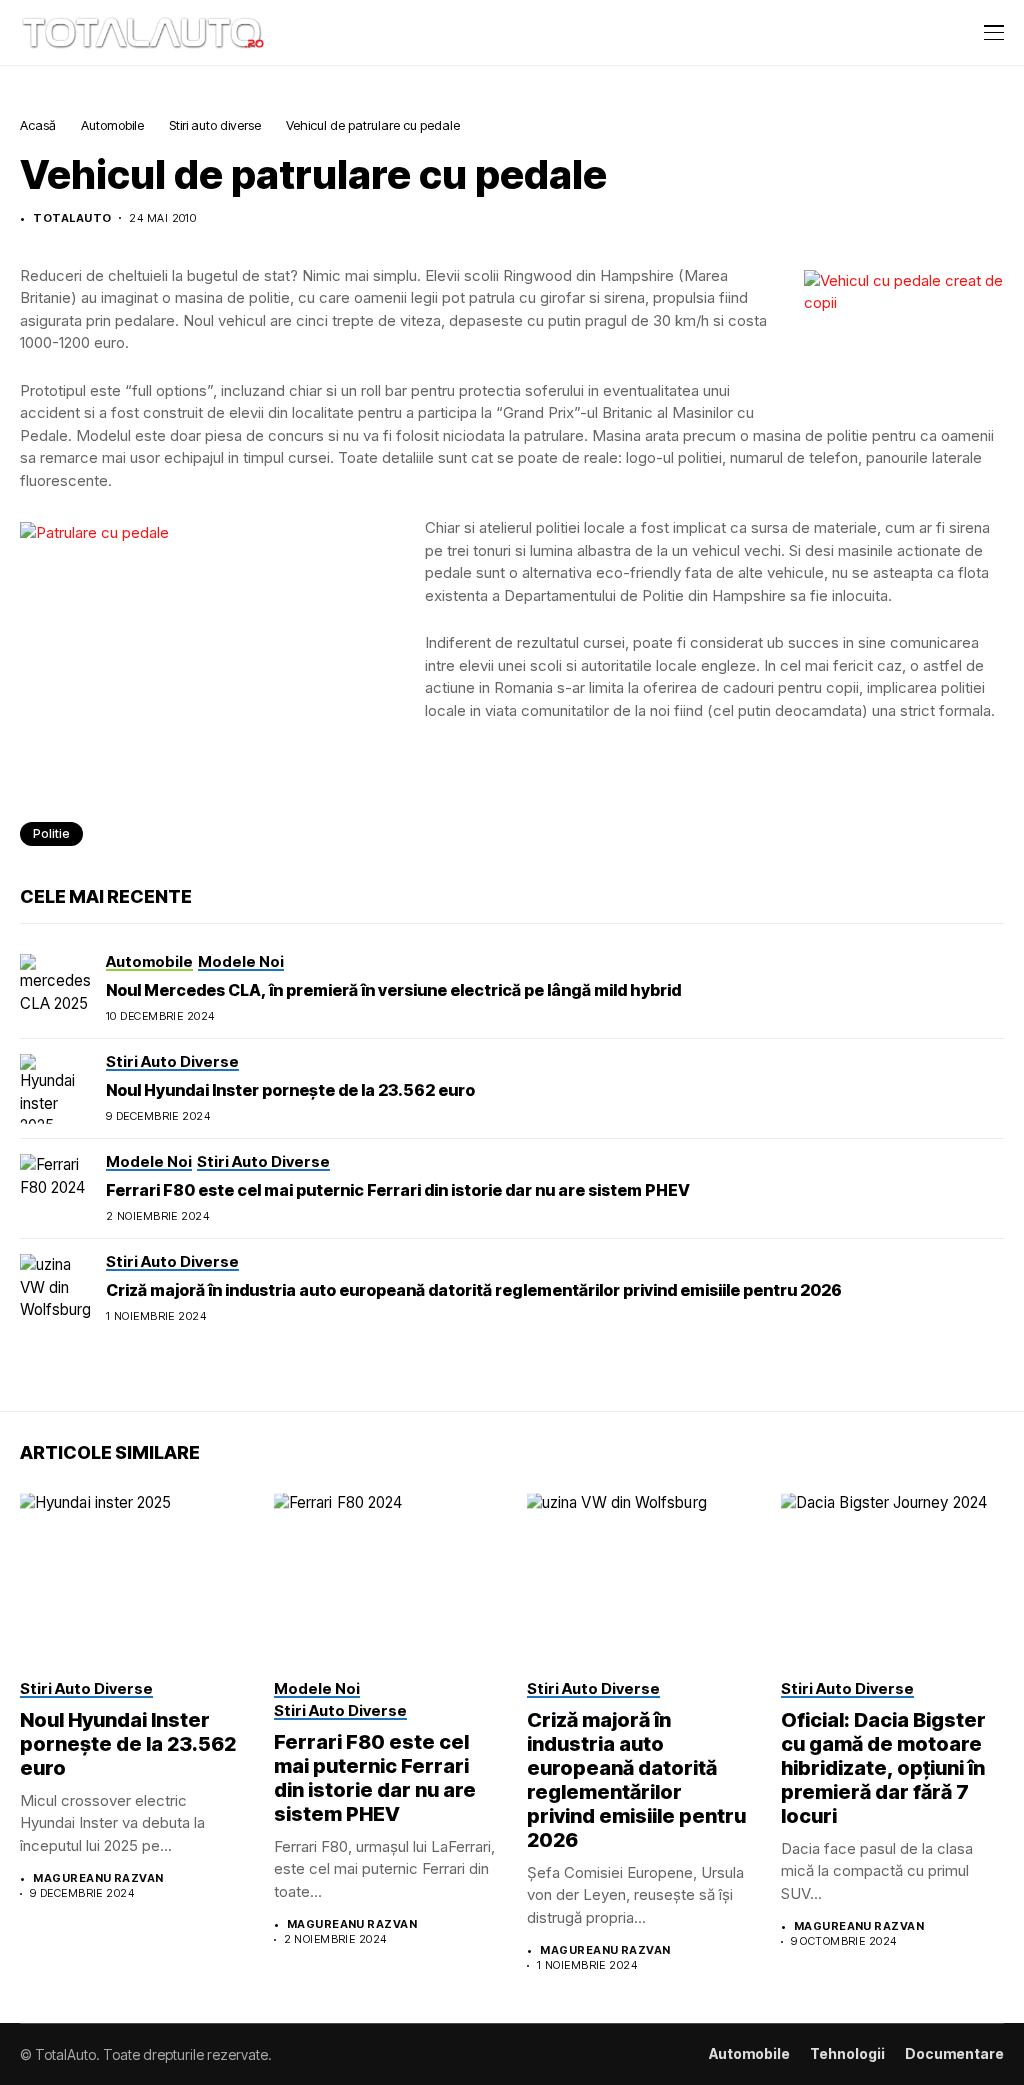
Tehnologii (847, 2054)
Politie (51, 833)
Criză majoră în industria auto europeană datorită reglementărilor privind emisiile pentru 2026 (474, 1290)
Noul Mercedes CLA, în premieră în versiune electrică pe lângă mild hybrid (393, 990)
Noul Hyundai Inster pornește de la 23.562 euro (290, 1090)
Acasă (38, 125)
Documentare (954, 2054)
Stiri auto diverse (215, 125)
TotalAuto (72, 218)
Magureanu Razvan (98, 1878)
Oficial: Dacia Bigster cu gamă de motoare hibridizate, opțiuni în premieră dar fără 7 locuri (883, 1768)
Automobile (112, 125)
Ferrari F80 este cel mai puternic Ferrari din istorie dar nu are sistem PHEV (398, 1190)
